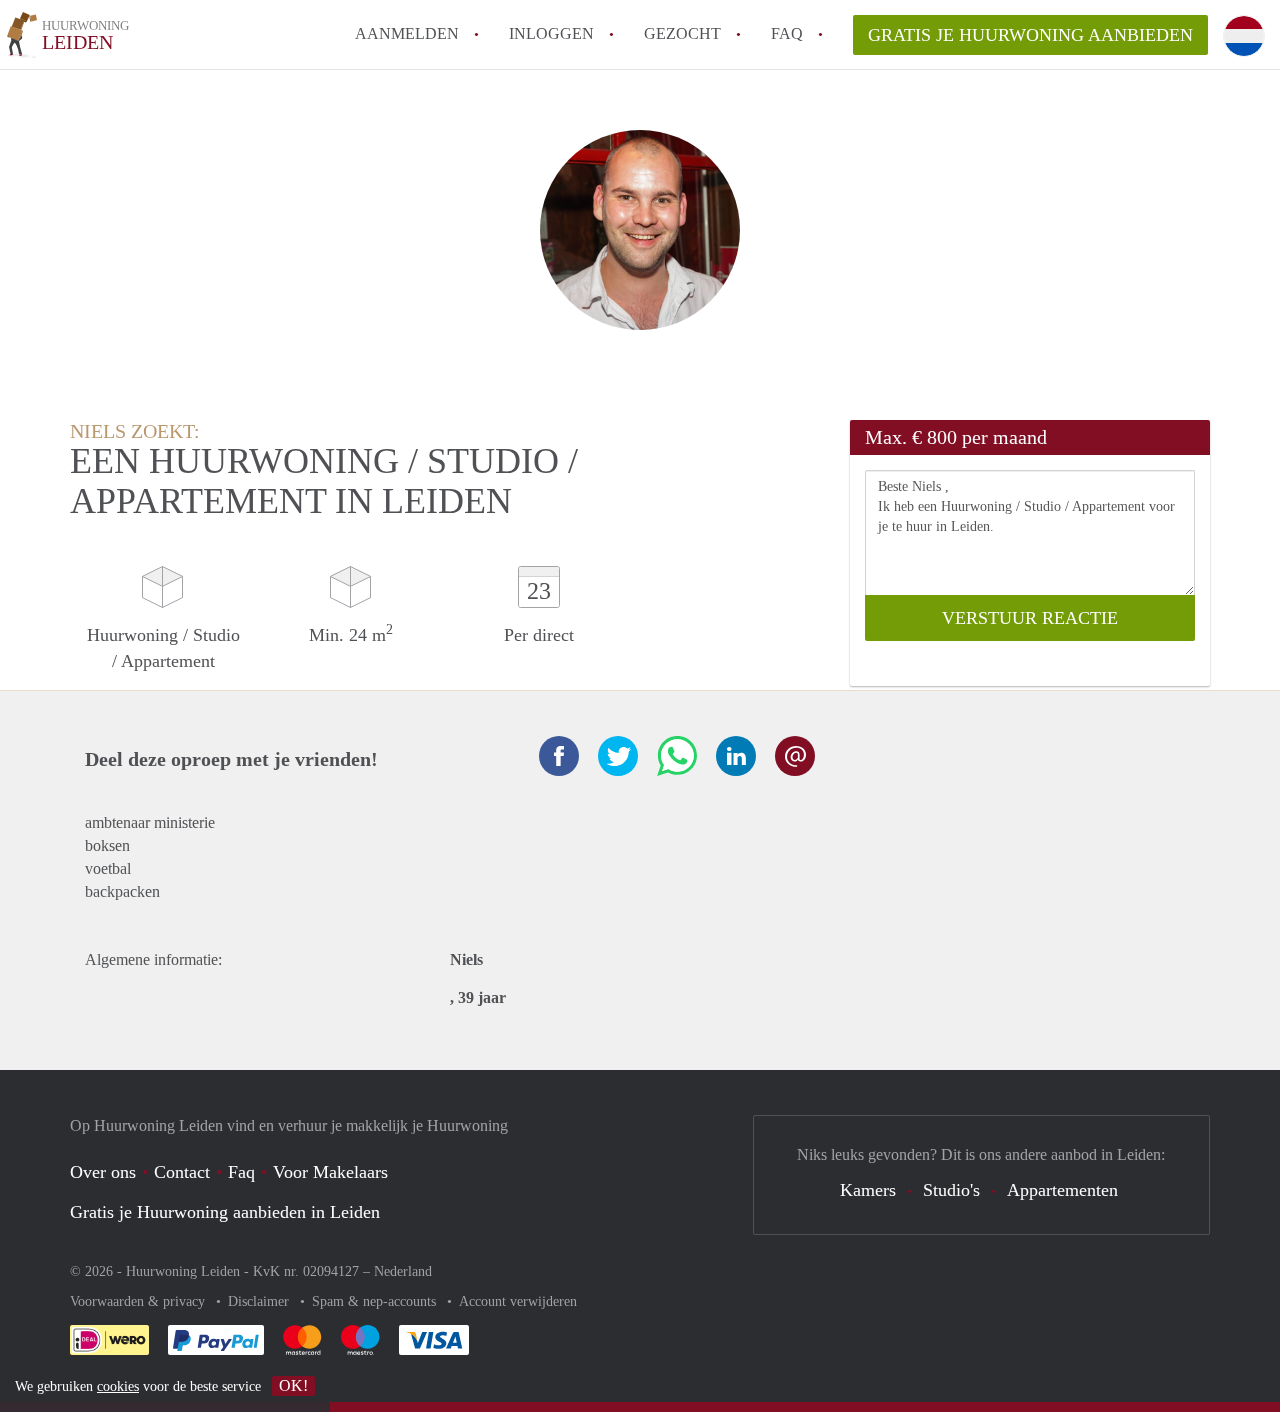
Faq (241, 1172)
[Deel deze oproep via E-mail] (795, 756)
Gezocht (682, 33)
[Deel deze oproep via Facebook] (559, 756)
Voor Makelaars (330, 1172)
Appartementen (1062, 1190)
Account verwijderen (518, 1301)
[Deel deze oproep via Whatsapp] (677, 756)
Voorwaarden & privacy (139, 1301)
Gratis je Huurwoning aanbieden (1030, 35)
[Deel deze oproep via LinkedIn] (736, 756)
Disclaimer (260, 1301)
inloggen (551, 33)
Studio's (951, 1190)
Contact (182, 1172)
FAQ (787, 33)
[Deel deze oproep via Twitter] (618, 756)
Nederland (403, 1271)
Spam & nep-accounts (376, 1301)
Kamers (868, 1190)
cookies (118, 1386)
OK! (293, 1385)
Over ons (103, 1172)
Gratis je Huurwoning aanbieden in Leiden (225, 1212)
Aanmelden (407, 33)
